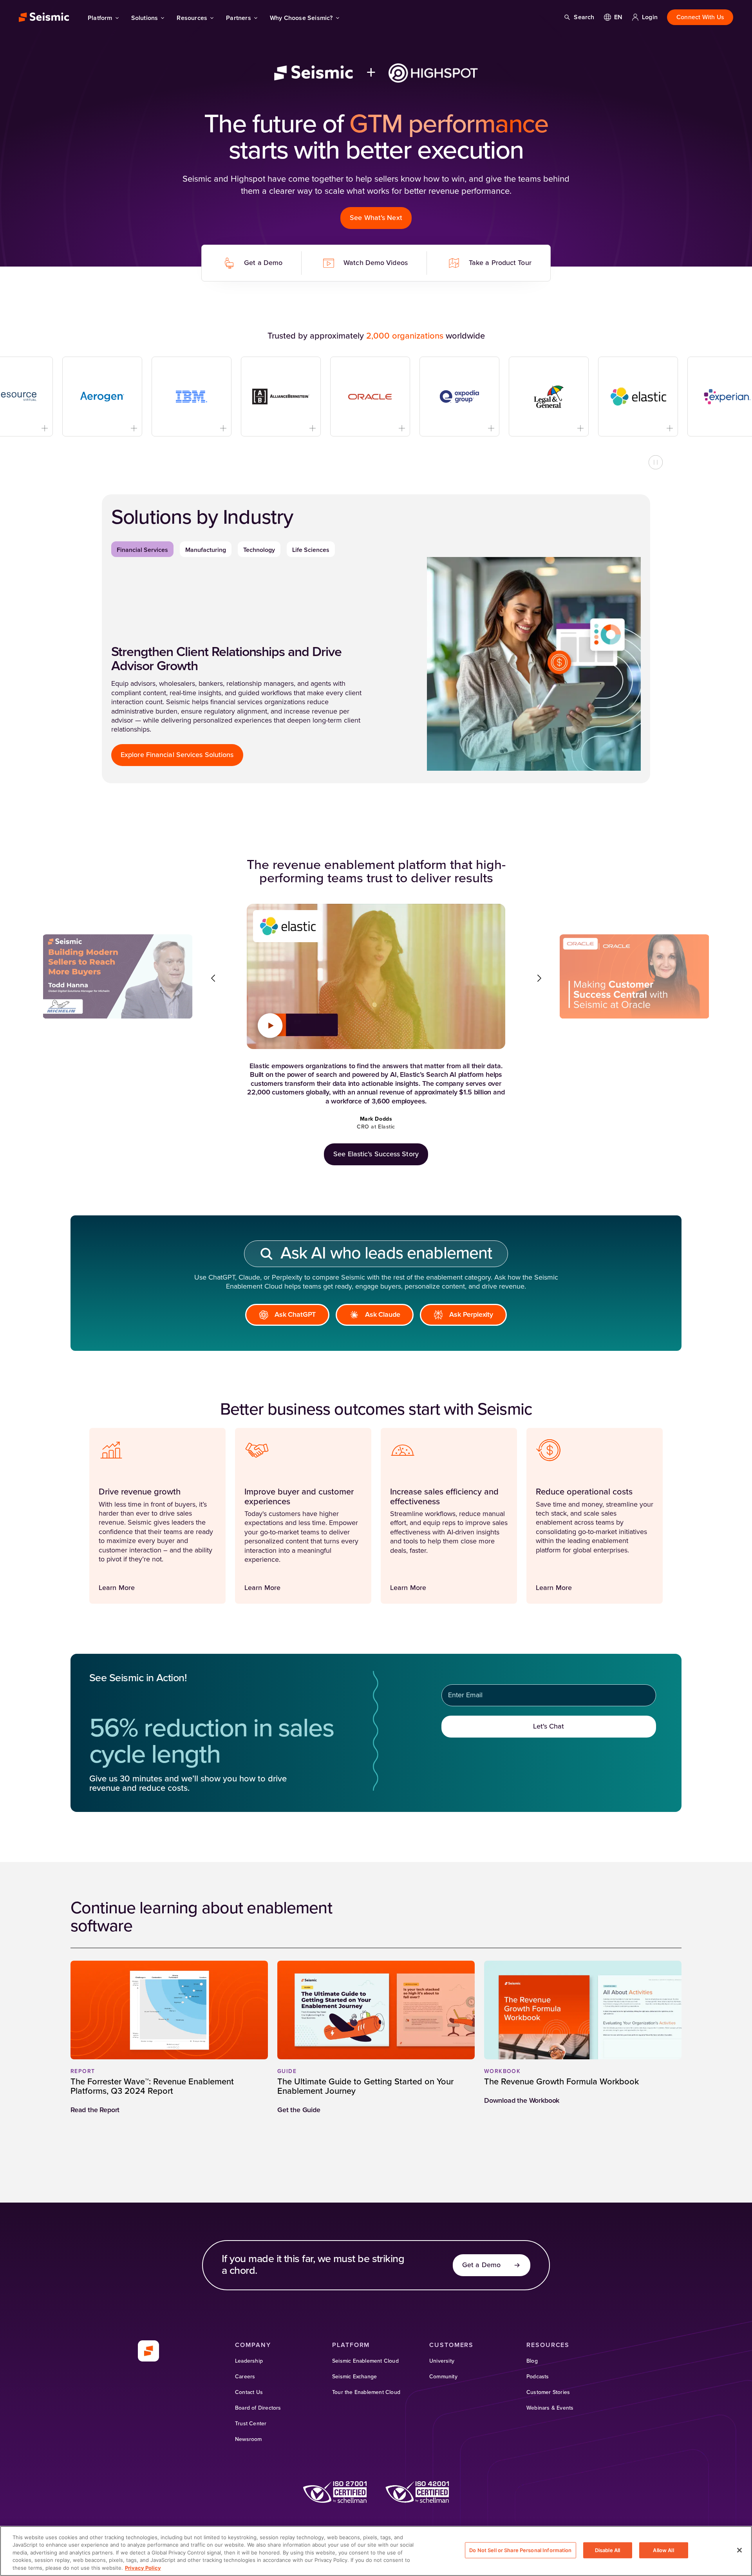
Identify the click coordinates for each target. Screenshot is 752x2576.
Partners (239, 18)
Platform (100, 18)
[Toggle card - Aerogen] (93, 428)
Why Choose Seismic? (301, 18)
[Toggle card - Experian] (719, 428)
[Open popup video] (270, 1026)
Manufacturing (206, 550)
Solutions (145, 18)
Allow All (663, 2550)
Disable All (607, 2550)
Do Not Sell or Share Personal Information (520, 2550)
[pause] (656, 462)
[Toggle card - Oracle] (361, 428)
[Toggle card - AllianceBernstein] (272, 428)
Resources (192, 18)
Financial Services (142, 550)
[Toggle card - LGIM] (540, 428)
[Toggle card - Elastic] (629, 428)
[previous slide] (213, 978)
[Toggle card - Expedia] (451, 428)
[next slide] (539, 978)
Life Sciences (311, 550)
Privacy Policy (143, 2568)
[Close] (739, 2550)
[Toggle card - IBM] (183, 428)
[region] (376, 2551)
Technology (259, 550)
